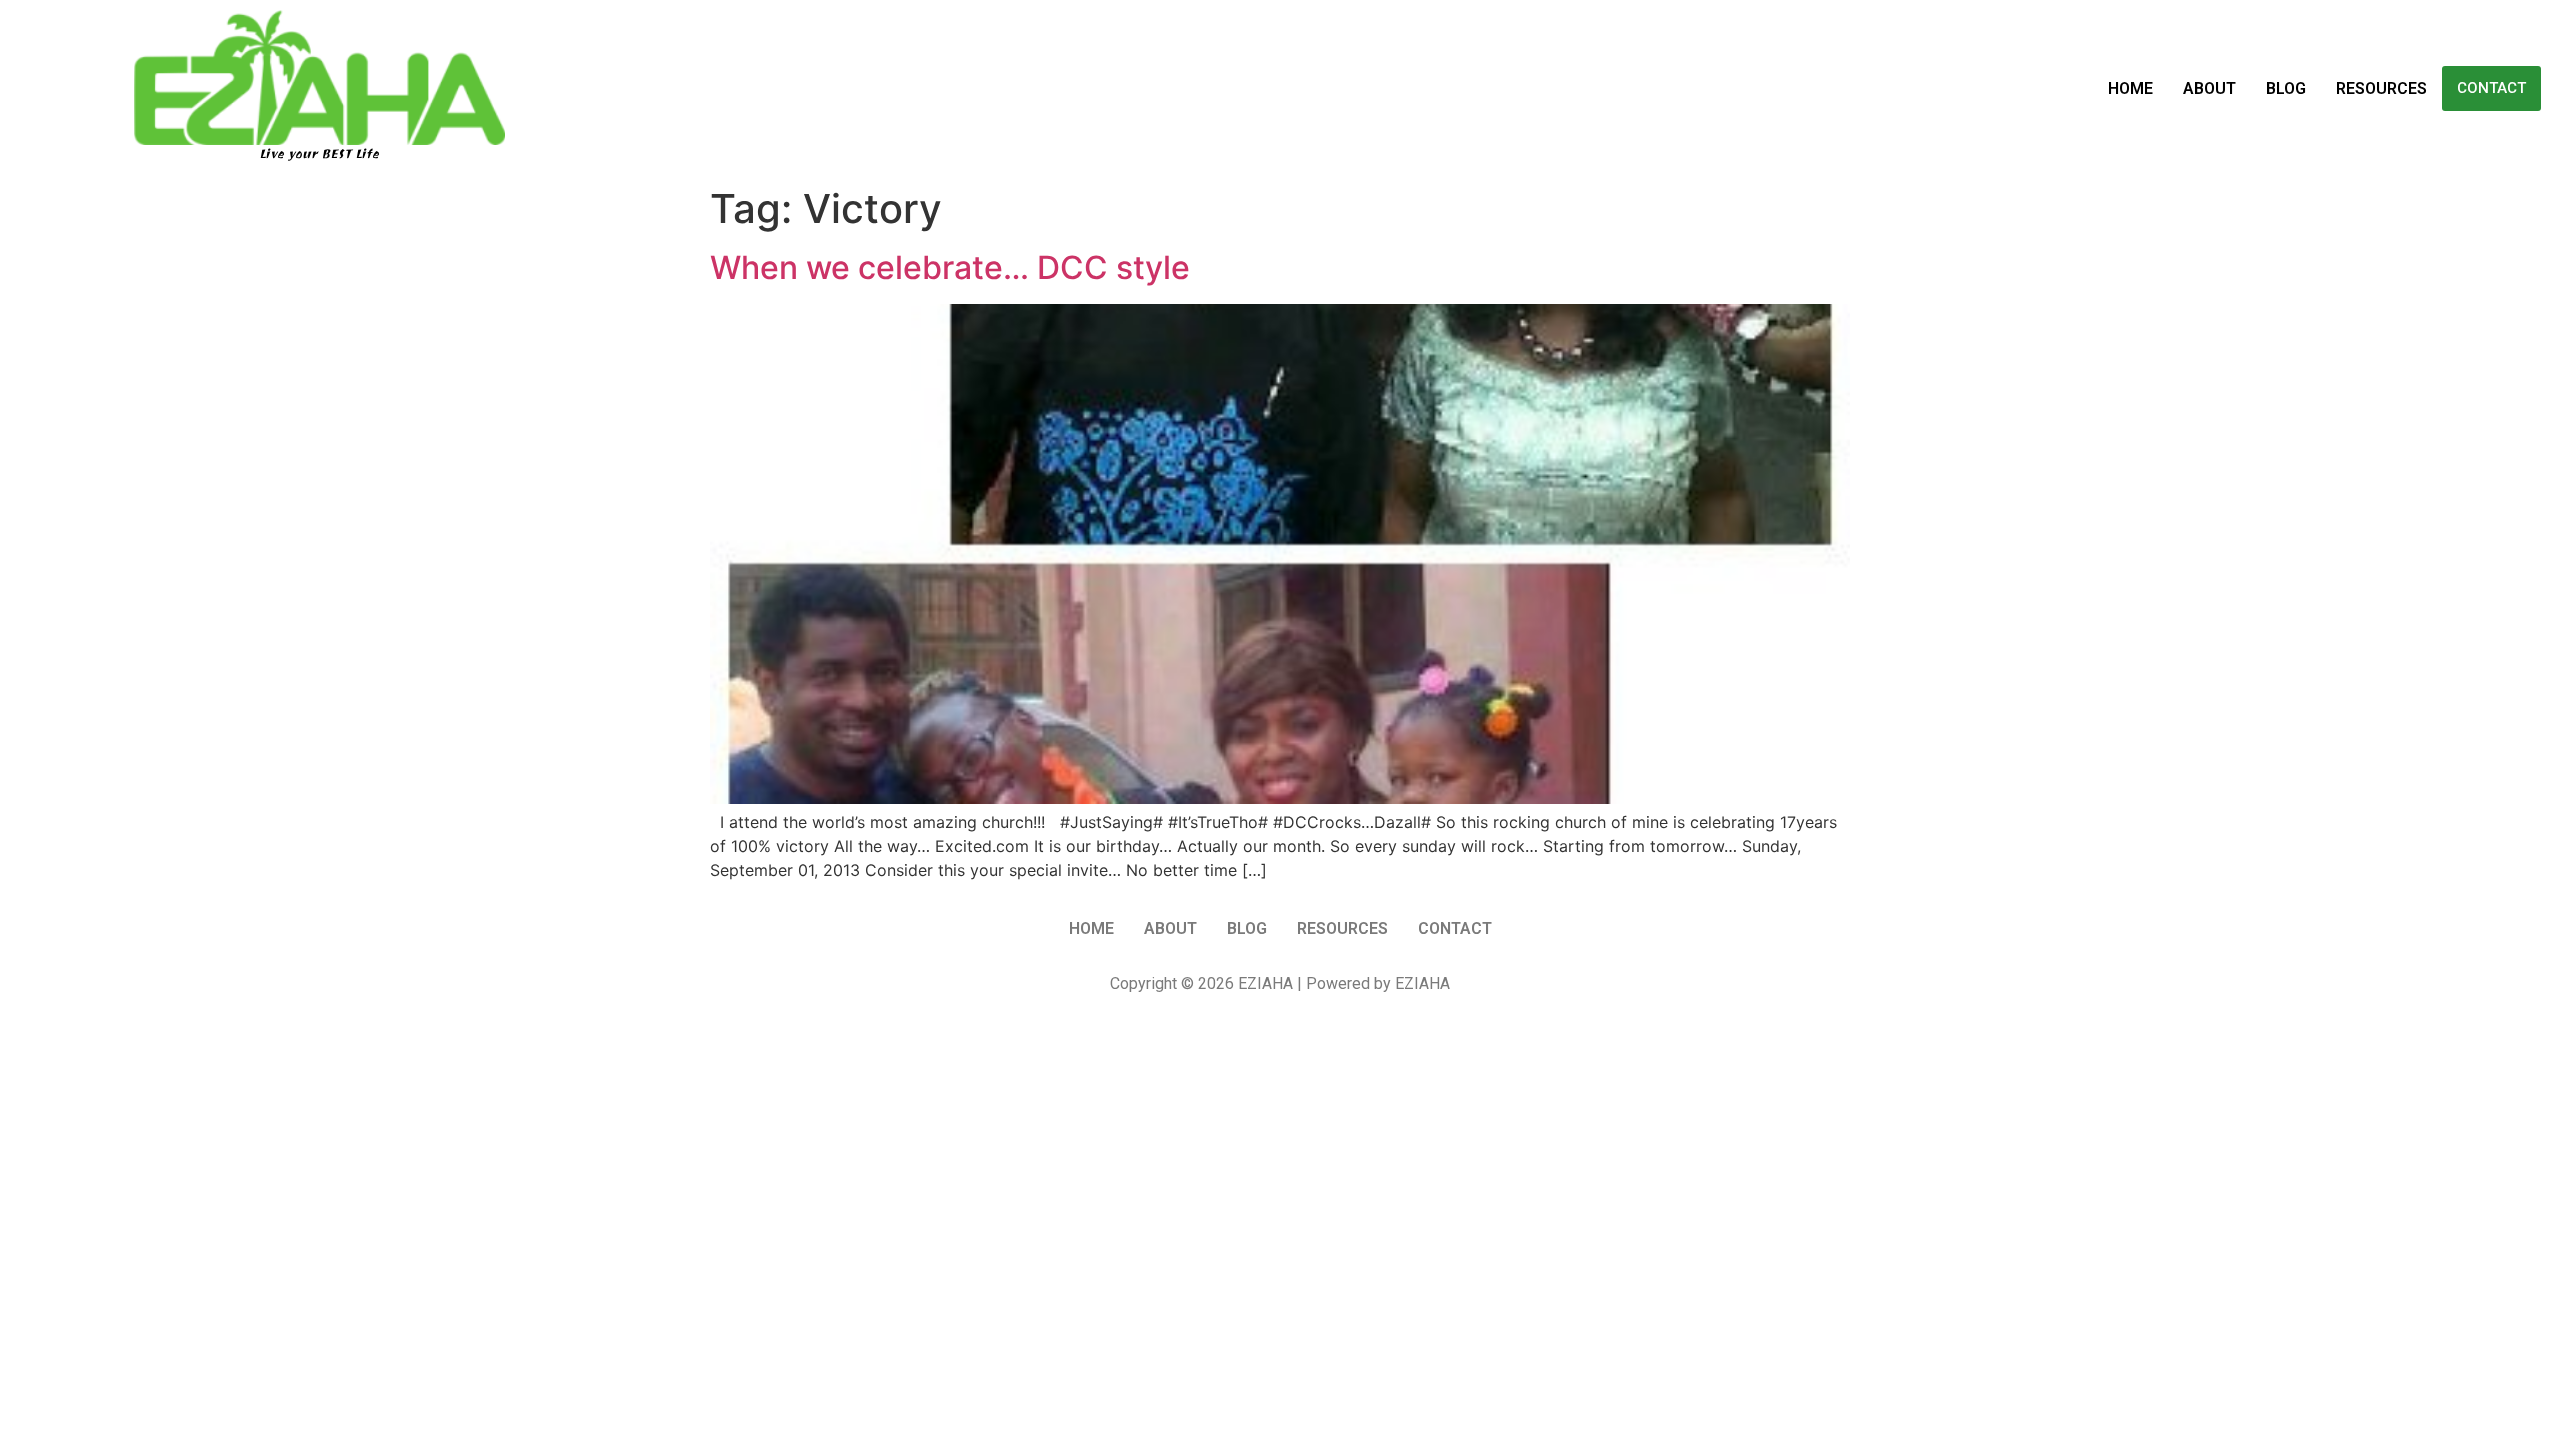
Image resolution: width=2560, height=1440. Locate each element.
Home (2130, 88)
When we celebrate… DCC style (950, 267)
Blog (2286, 88)
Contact (2491, 88)
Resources (2381, 88)
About (2209, 88)
